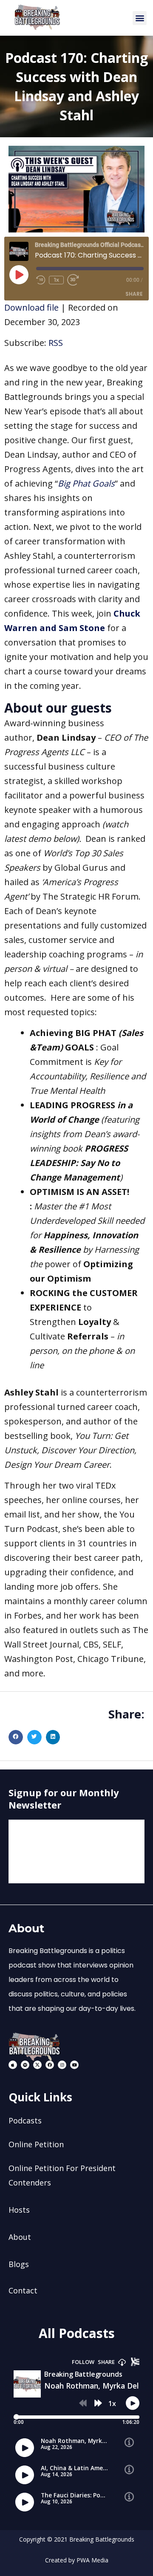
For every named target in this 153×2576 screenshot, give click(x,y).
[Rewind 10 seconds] (41, 280)
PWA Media (92, 2560)
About (20, 2237)
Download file (31, 307)
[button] (140, 18)
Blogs (19, 2264)
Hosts (19, 2210)
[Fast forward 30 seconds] (76, 280)
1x (56, 280)
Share (134, 294)
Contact (23, 2290)
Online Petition (36, 2144)
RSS (56, 343)
